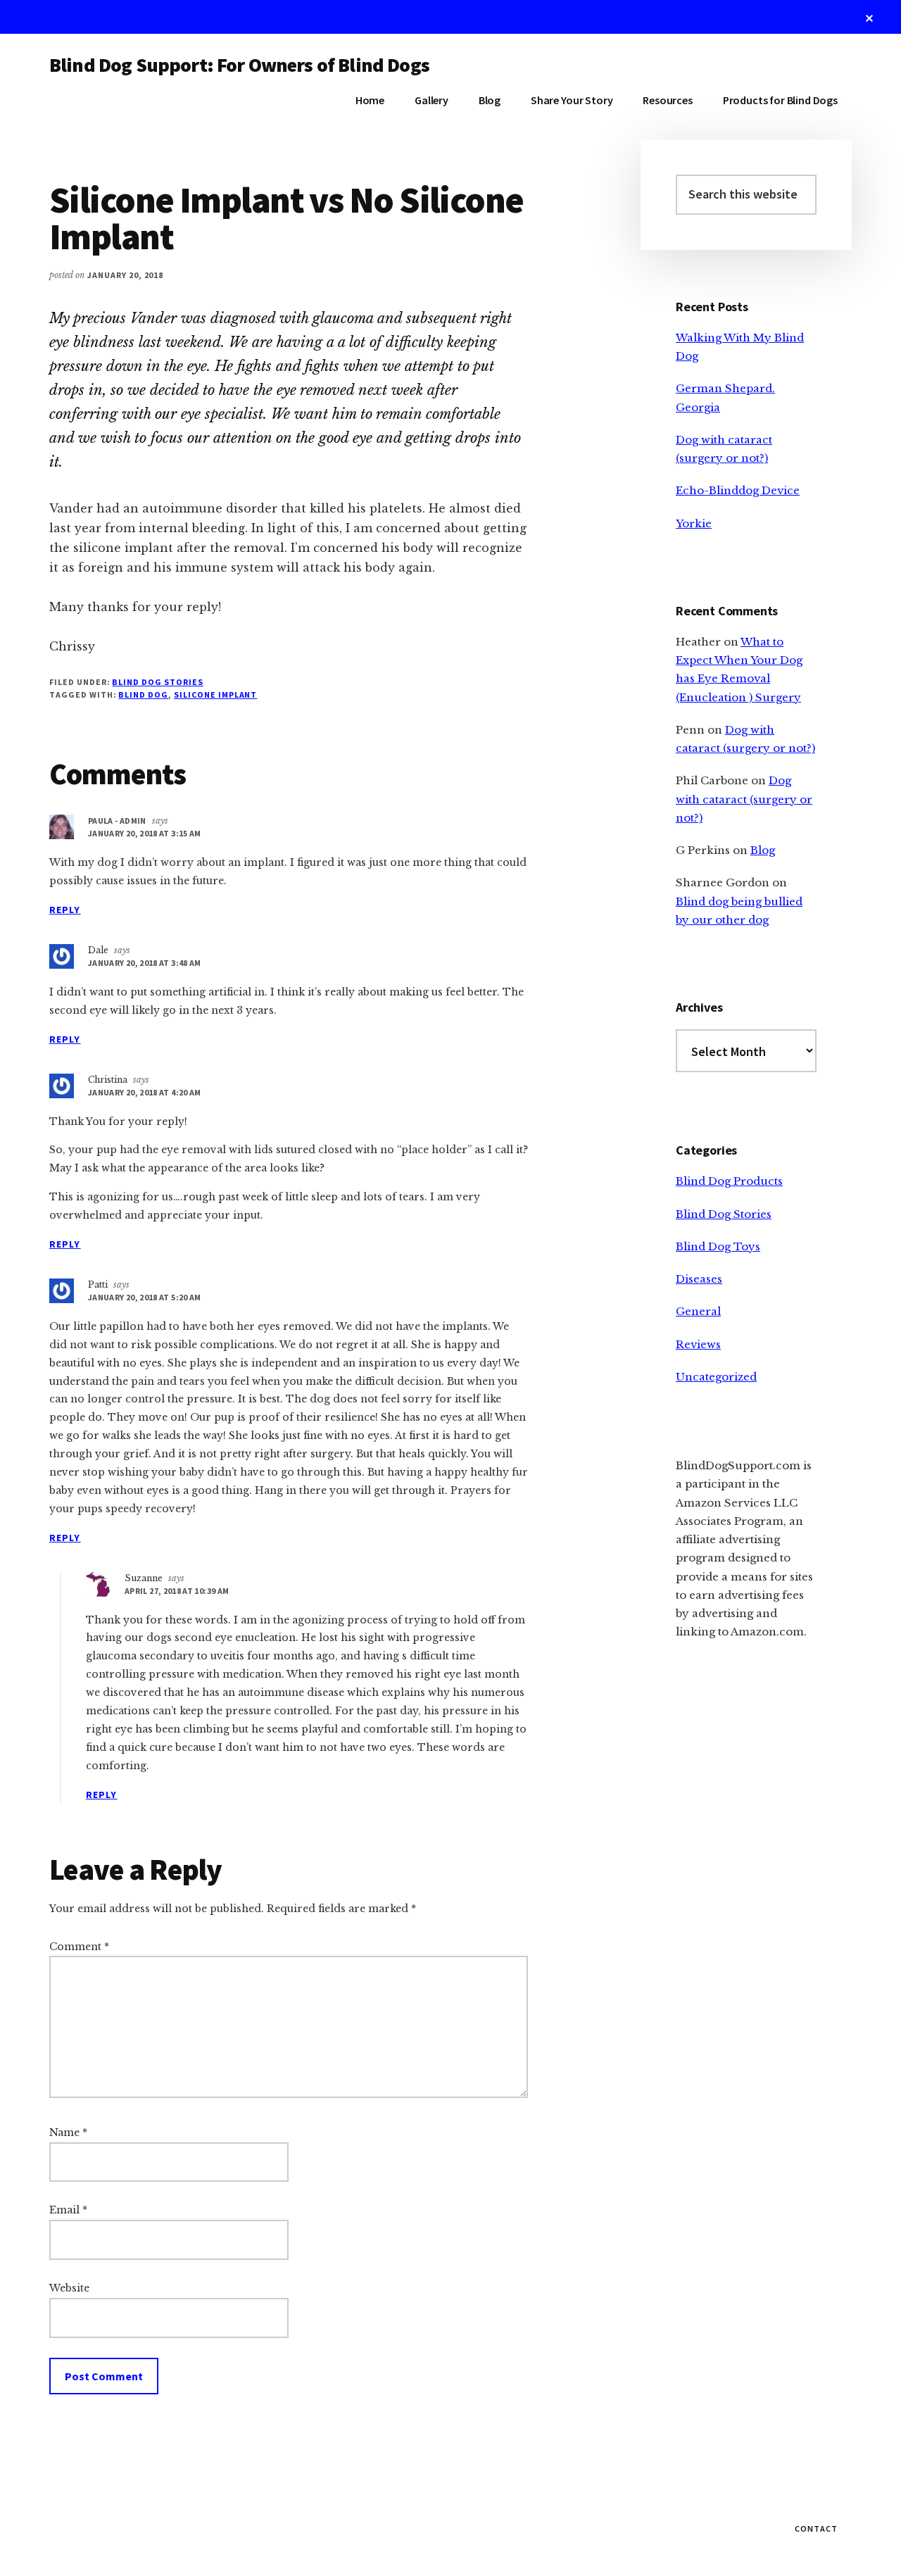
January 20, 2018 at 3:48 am (145, 963)
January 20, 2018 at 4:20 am (145, 1092)
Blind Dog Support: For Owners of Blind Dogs (239, 65)
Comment (79, 1947)
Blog (763, 850)
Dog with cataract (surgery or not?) (744, 799)
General (698, 1311)
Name (68, 2132)
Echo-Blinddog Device (738, 490)
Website (69, 2288)
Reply (65, 910)
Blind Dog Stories (157, 682)
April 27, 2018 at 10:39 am (177, 1591)
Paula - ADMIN (117, 821)
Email (68, 2210)
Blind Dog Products (729, 1181)
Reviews (698, 1344)
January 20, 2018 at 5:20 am (145, 1297)
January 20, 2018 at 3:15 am (145, 833)
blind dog (143, 695)
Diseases (699, 1279)
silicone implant (215, 695)
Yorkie (694, 523)
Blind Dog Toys (718, 1246)
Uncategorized (716, 1377)
